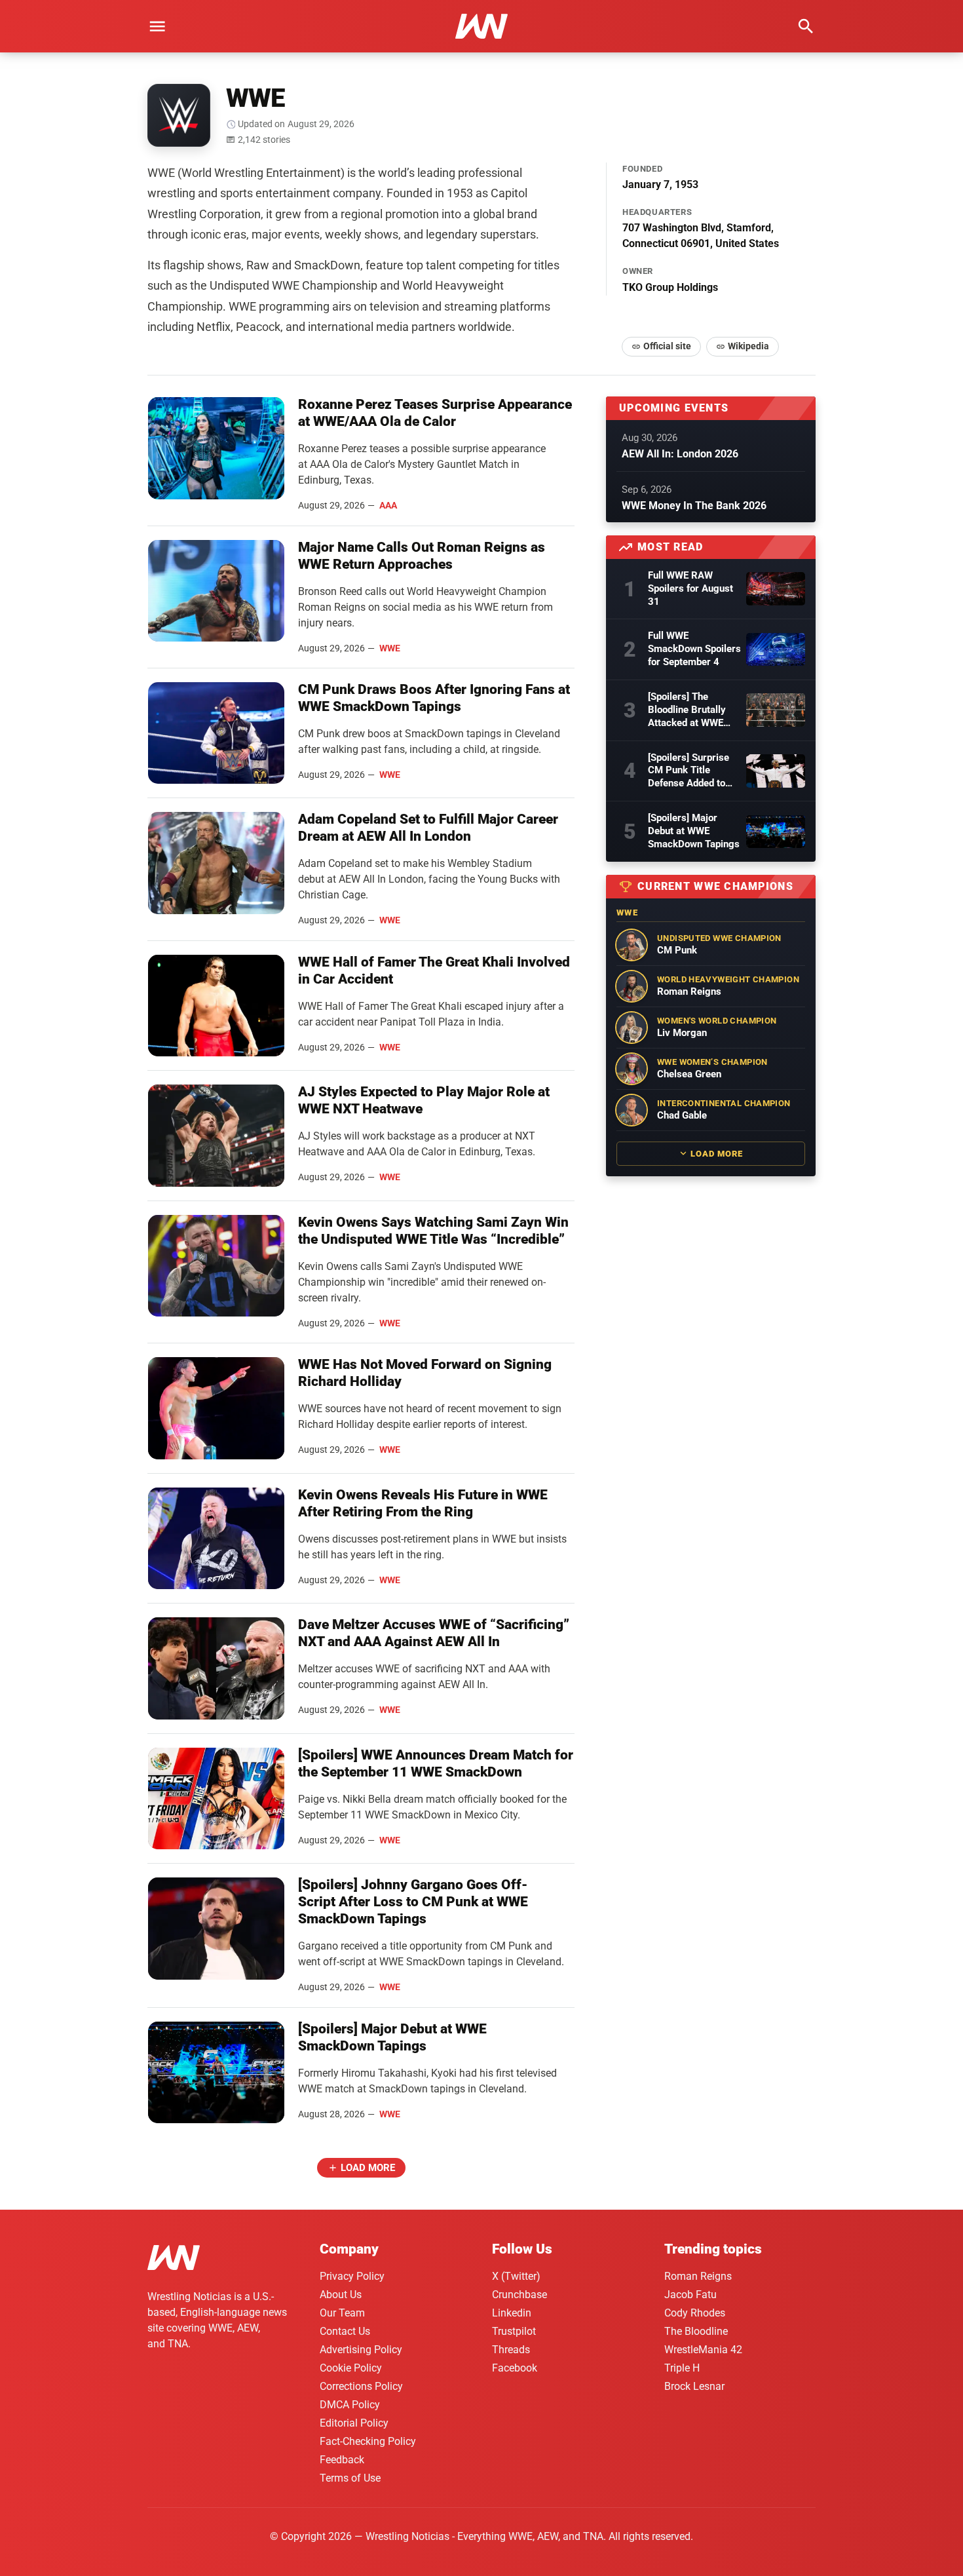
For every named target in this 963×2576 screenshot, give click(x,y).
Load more (368, 2168)
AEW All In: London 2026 (680, 454)
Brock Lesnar (694, 2386)
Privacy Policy (352, 2276)
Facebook (515, 2368)
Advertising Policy (361, 2350)
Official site (667, 346)
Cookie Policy (351, 2368)
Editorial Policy (354, 2423)
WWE (390, 648)
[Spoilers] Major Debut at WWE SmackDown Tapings (694, 831)
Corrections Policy (361, 2386)
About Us (341, 2295)
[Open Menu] (157, 26)
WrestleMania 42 (703, 2350)
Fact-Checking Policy (368, 2441)
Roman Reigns (698, 2276)
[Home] (174, 2260)
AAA (388, 505)
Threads (511, 2350)
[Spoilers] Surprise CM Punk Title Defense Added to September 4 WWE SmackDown (689, 771)
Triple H (682, 2368)
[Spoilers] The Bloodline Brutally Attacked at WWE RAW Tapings (687, 710)
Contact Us (345, 2331)
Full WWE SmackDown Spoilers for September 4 (694, 649)
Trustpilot (514, 2331)
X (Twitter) (516, 2276)
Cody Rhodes (695, 2313)
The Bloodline (696, 2331)
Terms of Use (350, 2478)
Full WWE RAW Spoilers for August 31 (690, 588)
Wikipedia (748, 346)
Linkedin (512, 2313)
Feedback (342, 2460)
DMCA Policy (350, 2405)
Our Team (342, 2313)
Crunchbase (519, 2295)
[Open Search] (806, 26)
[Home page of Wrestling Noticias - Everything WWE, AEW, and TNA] (481, 26)
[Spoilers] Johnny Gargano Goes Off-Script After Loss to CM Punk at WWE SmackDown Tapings (413, 1902)
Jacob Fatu (690, 2295)
